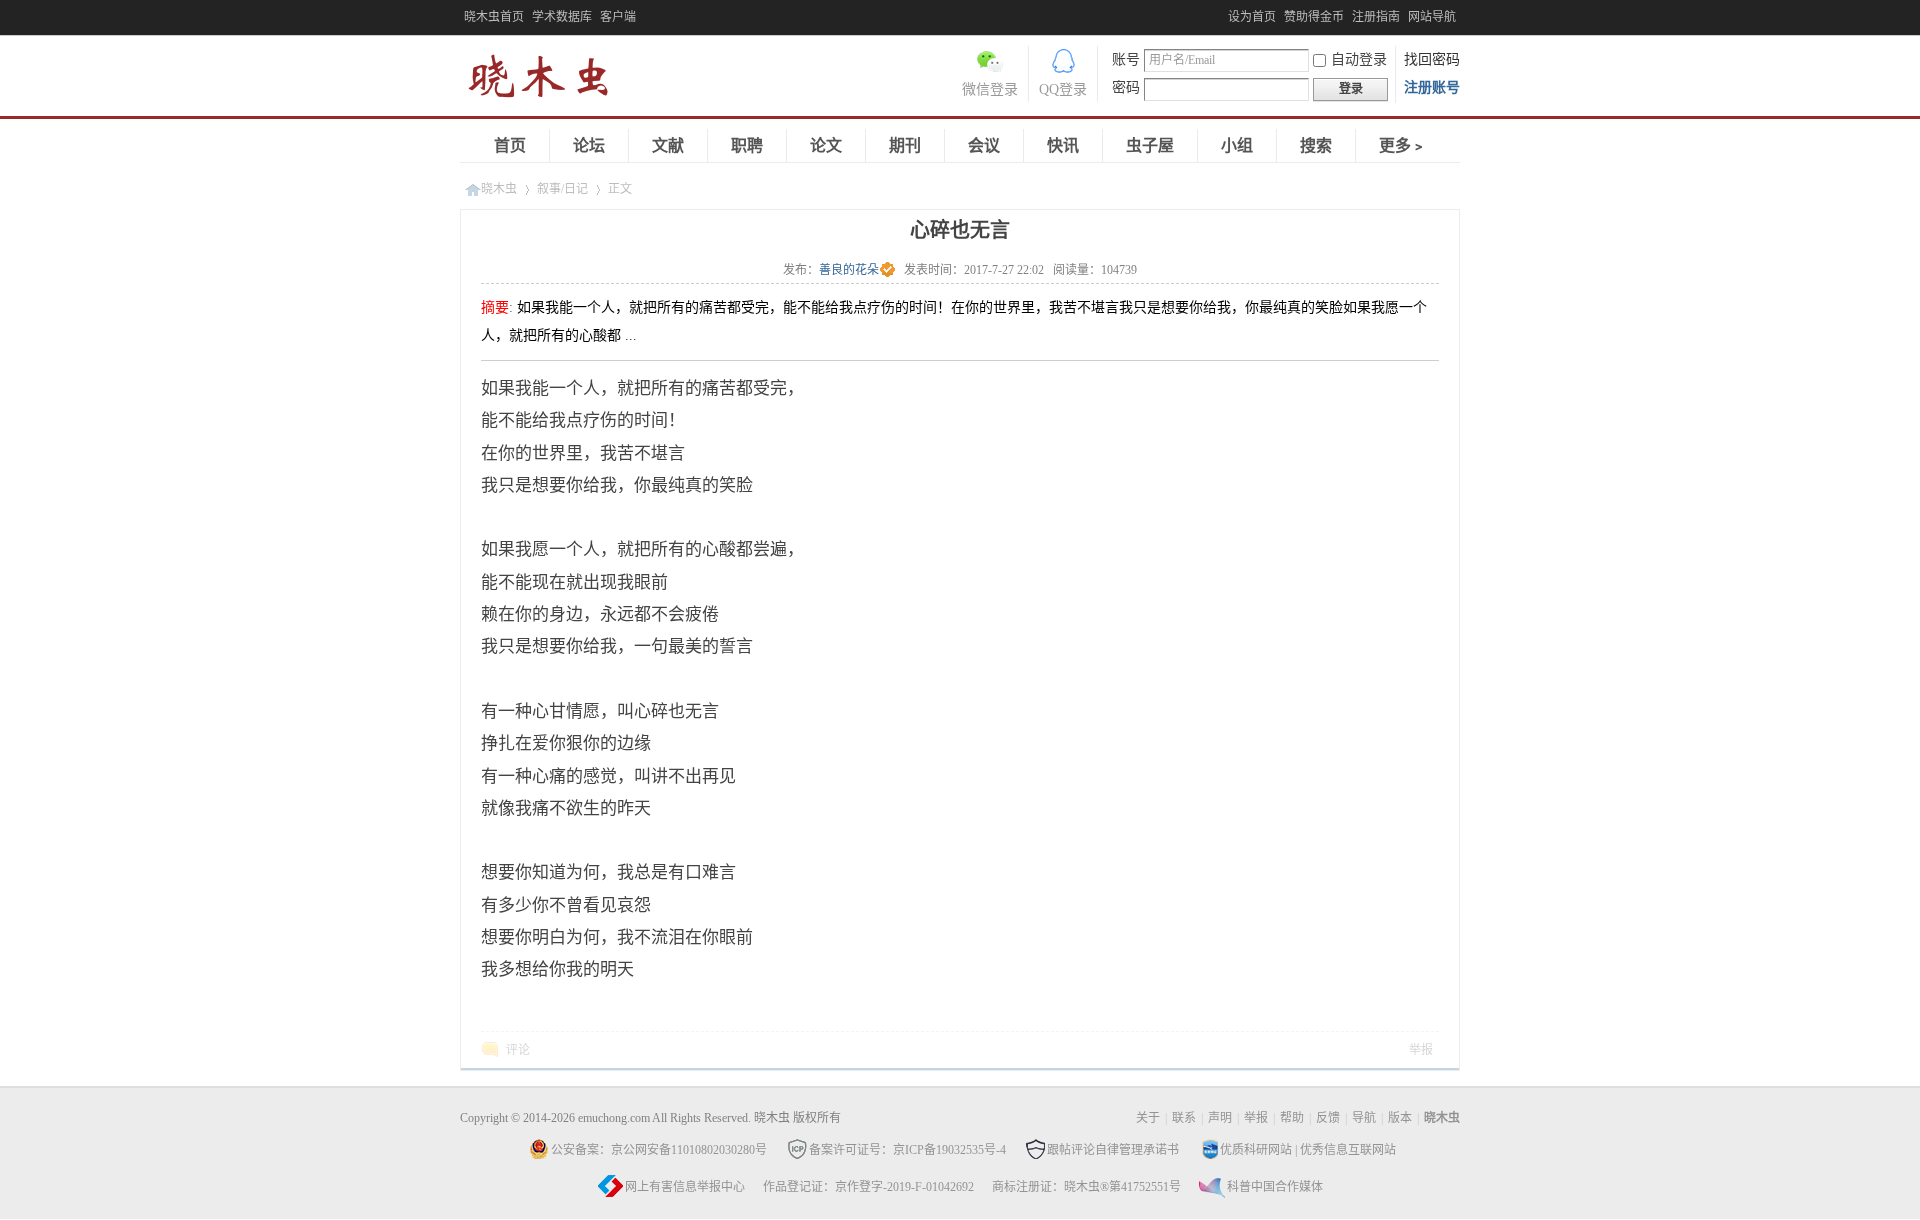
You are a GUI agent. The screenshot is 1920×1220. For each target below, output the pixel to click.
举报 (1421, 1050)
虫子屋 (1150, 145)
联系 (1184, 1118)
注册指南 (1376, 17)
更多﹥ (1403, 145)
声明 (1220, 1118)
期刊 (905, 145)
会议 (984, 145)
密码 (1126, 87)
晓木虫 (550, 80)
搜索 (1316, 145)
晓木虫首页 (494, 17)
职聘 (747, 145)
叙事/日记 (562, 189)
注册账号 (1432, 87)
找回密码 (1432, 59)
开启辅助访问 (1223, 14)
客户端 (618, 17)
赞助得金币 (1314, 17)
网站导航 (1432, 17)
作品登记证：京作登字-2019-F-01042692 (868, 1187)
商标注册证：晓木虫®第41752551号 (1086, 1187)
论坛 (589, 145)
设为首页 (1252, 17)
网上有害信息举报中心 (685, 1187)
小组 (1237, 145)
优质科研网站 (1256, 1150)
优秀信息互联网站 (1348, 1150)
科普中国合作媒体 (1275, 1187)
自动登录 (1359, 59)
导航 (1364, 1118)
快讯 (1063, 145)
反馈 (1328, 1118)
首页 (510, 145)
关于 (1148, 1118)
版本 (1400, 1118)
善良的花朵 (849, 270)
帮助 (1292, 1118)
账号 (1126, 59)
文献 (668, 145)
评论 (518, 1050)
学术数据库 (562, 17)
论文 (826, 145)
